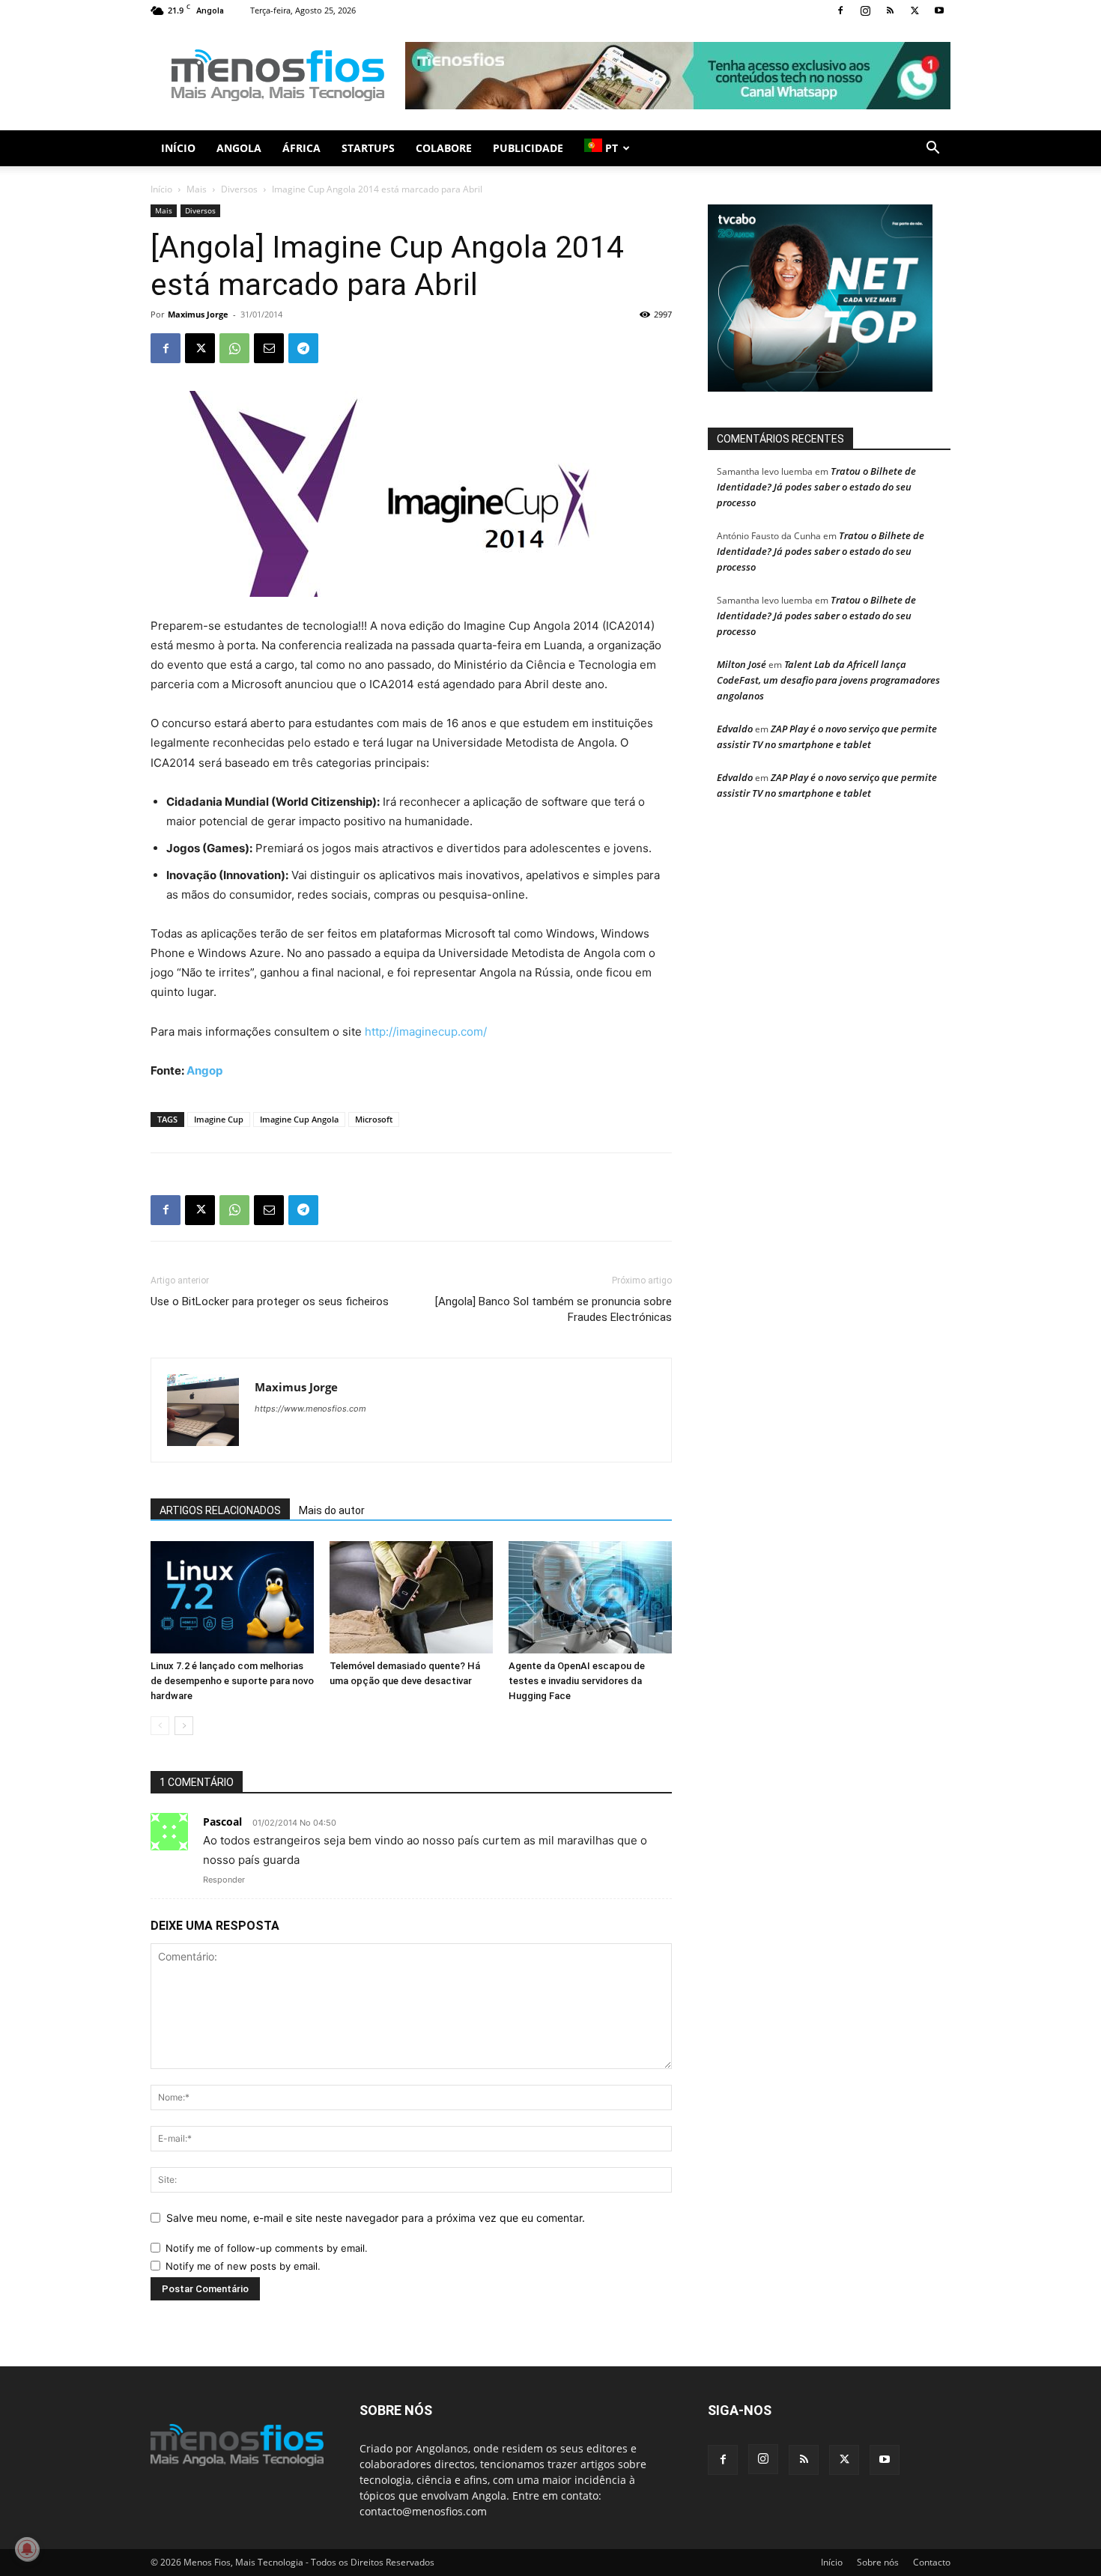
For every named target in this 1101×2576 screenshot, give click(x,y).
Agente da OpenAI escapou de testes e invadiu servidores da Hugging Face (577, 1681)
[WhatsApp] (234, 348)
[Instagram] (865, 10)
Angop (204, 1070)
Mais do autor (332, 1510)
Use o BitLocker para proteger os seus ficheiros (270, 1301)
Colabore (444, 148)
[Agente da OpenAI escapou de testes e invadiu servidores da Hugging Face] (590, 1597)
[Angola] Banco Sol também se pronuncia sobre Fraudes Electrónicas (553, 1309)
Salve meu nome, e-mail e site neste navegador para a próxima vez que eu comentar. (376, 2218)
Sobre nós (878, 2562)
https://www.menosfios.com (310, 1409)
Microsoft (374, 1119)
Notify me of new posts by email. (243, 2266)
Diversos (239, 189)
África (301, 148)
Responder (224, 1880)
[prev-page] (160, 1726)
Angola (239, 148)
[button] (932, 149)
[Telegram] (303, 348)
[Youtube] (939, 10)
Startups (368, 148)
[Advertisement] (678, 76)
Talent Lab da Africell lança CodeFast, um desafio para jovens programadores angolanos (828, 680)
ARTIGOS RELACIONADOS (220, 1510)
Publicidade (528, 148)
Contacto (932, 2562)
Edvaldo (735, 729)
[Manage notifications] (27, 2549)
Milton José (741, 664)
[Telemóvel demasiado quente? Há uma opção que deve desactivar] (411, 1597)
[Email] (269, 348)
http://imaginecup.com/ (426, 1032)
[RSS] (890, 10)
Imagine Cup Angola (299, 1119)
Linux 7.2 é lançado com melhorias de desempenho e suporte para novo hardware (232, 1681)
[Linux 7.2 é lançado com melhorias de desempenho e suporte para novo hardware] (232, 1597)
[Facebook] (840, 10)
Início (178, 148)
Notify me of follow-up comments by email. (267, 2248)
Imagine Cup (219, 1119)
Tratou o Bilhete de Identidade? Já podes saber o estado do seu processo (816, 487)
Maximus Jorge (198, 314)
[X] (915, 10)
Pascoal (222, 1822)
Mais (197, 189)
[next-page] (184, 1726)
